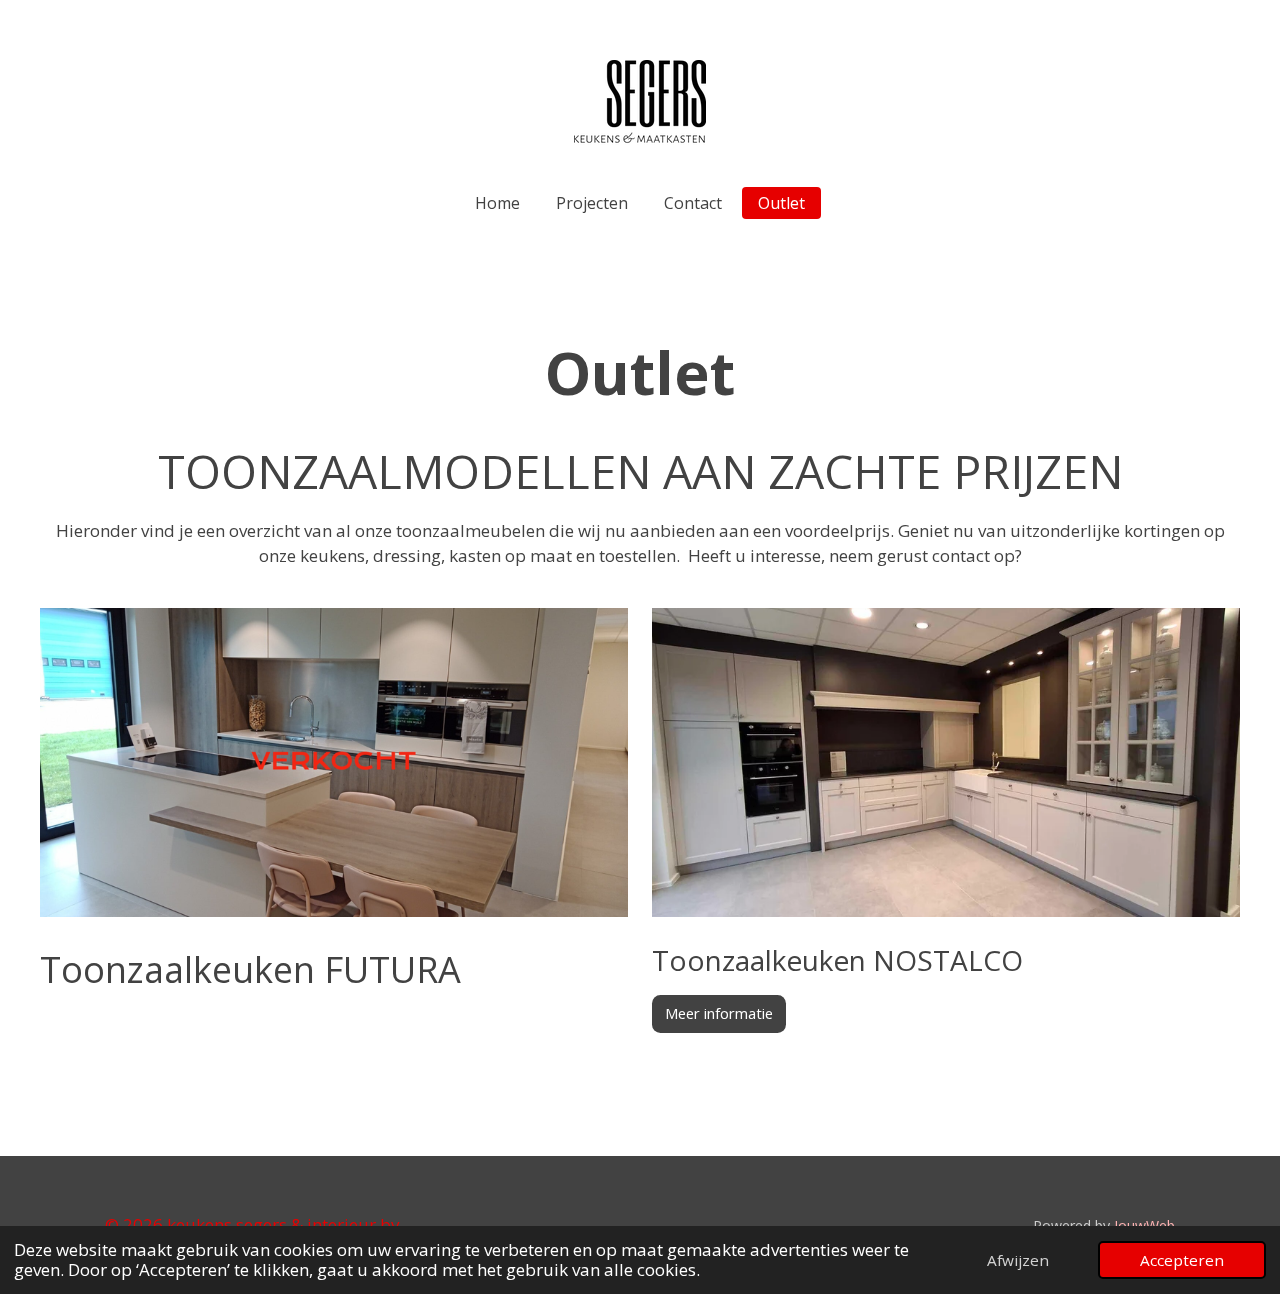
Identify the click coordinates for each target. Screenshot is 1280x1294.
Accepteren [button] (1182, 1260)
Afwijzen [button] (1018, 1260)
